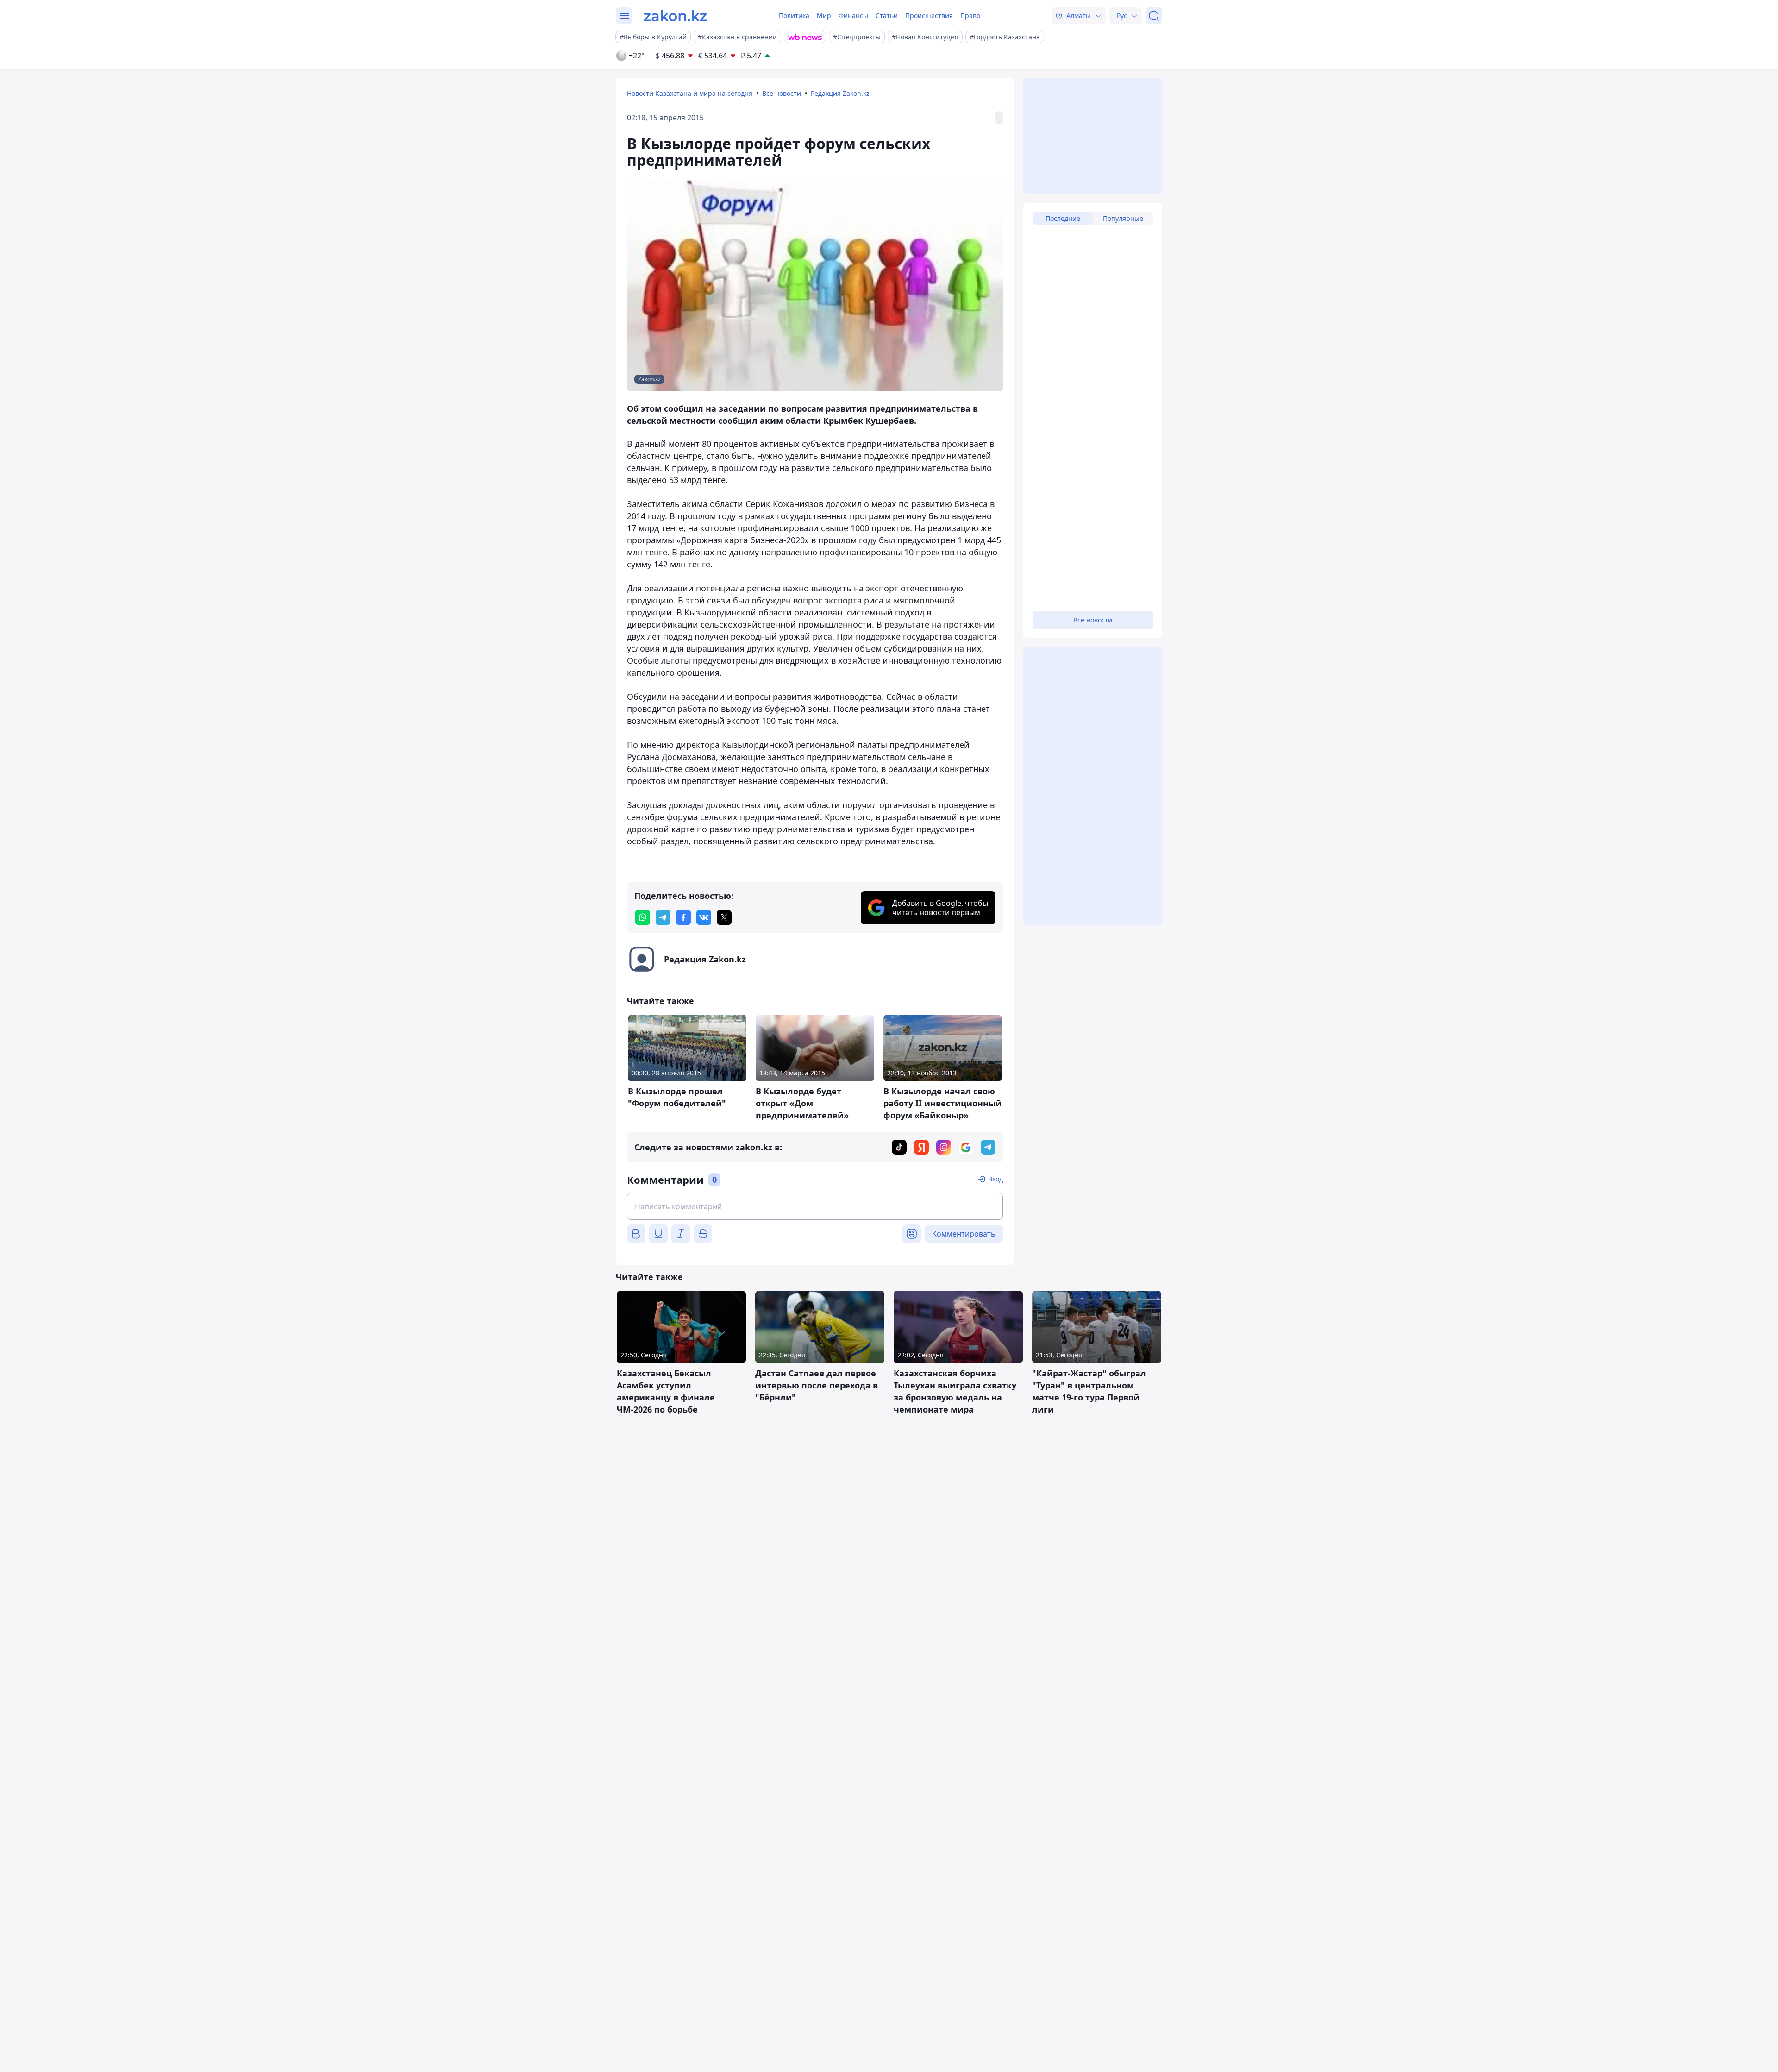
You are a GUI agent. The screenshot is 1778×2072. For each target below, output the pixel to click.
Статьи (887, 16)
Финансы (853, 16)
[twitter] (724, 917)
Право (970, 16)
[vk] (704, 917)
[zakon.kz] (675, 16)
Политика (794, 16)
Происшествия (929, 16)
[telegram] (663, 917)
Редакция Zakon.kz (840, 93)
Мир (824, 16)
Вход (995, 1179)
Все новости (782, 93)
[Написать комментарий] (815, 1206)
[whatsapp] (643, 917)
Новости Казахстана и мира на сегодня (690, 93)
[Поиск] (1154, 16)
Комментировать (964, 1234)
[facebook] (683, 917)
